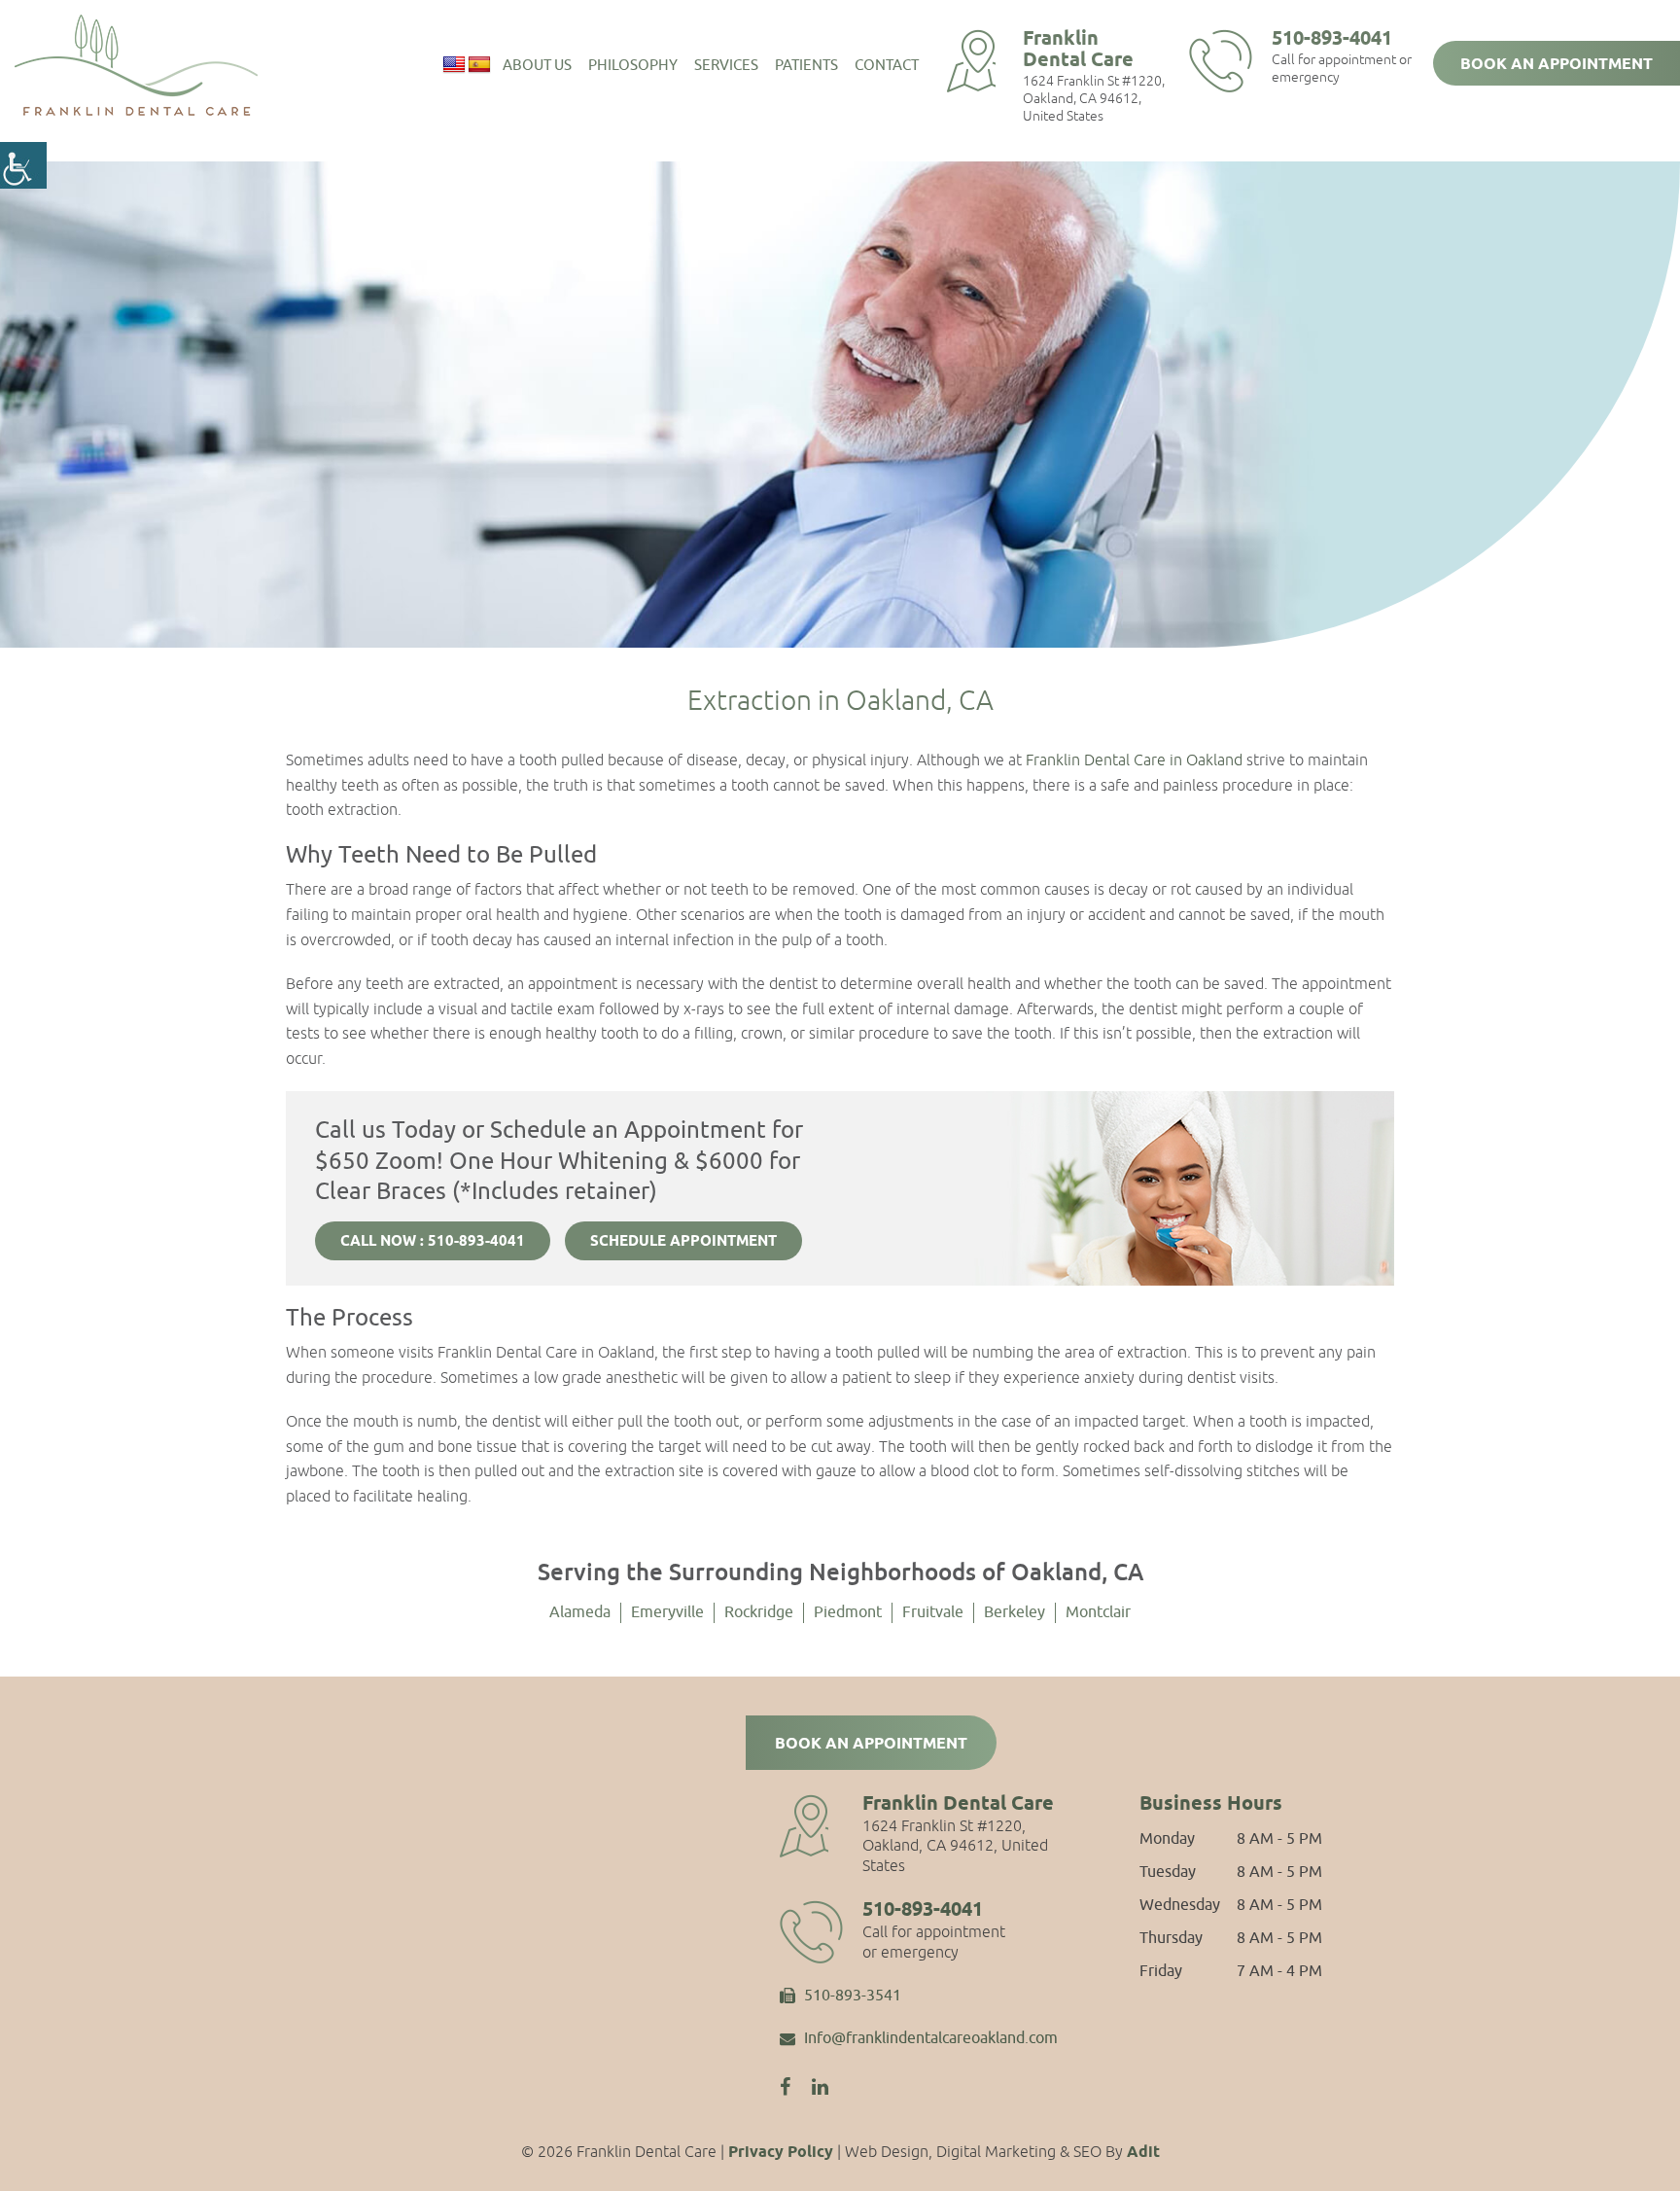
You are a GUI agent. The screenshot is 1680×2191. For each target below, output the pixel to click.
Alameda (580, 1612)
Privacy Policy (781, 2153)
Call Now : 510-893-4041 (433, 1242)
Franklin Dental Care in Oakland (1134, 760)
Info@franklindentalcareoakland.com (931, 2039)
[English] (454, 65)
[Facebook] (785, 2087)
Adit (1143, 2153)
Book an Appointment (1557, 65)
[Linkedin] (820, 2087)
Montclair (1098, 1612)
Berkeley (1015, 1612)
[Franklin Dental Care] (136, 65)
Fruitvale (933, 1612)
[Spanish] (479, 65)
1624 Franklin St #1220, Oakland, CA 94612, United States (1094, 98)
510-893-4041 (1332, 39)
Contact (887, 66)
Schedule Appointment (683, 1242)
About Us (537, 66)
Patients (806, 66)
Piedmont (848, 1612)
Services (726, 66)
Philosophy (633, 66)
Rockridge (759, 1612)
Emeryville (667, 1612)
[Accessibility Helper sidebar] (23, 165)
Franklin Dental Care (1078, 50)
